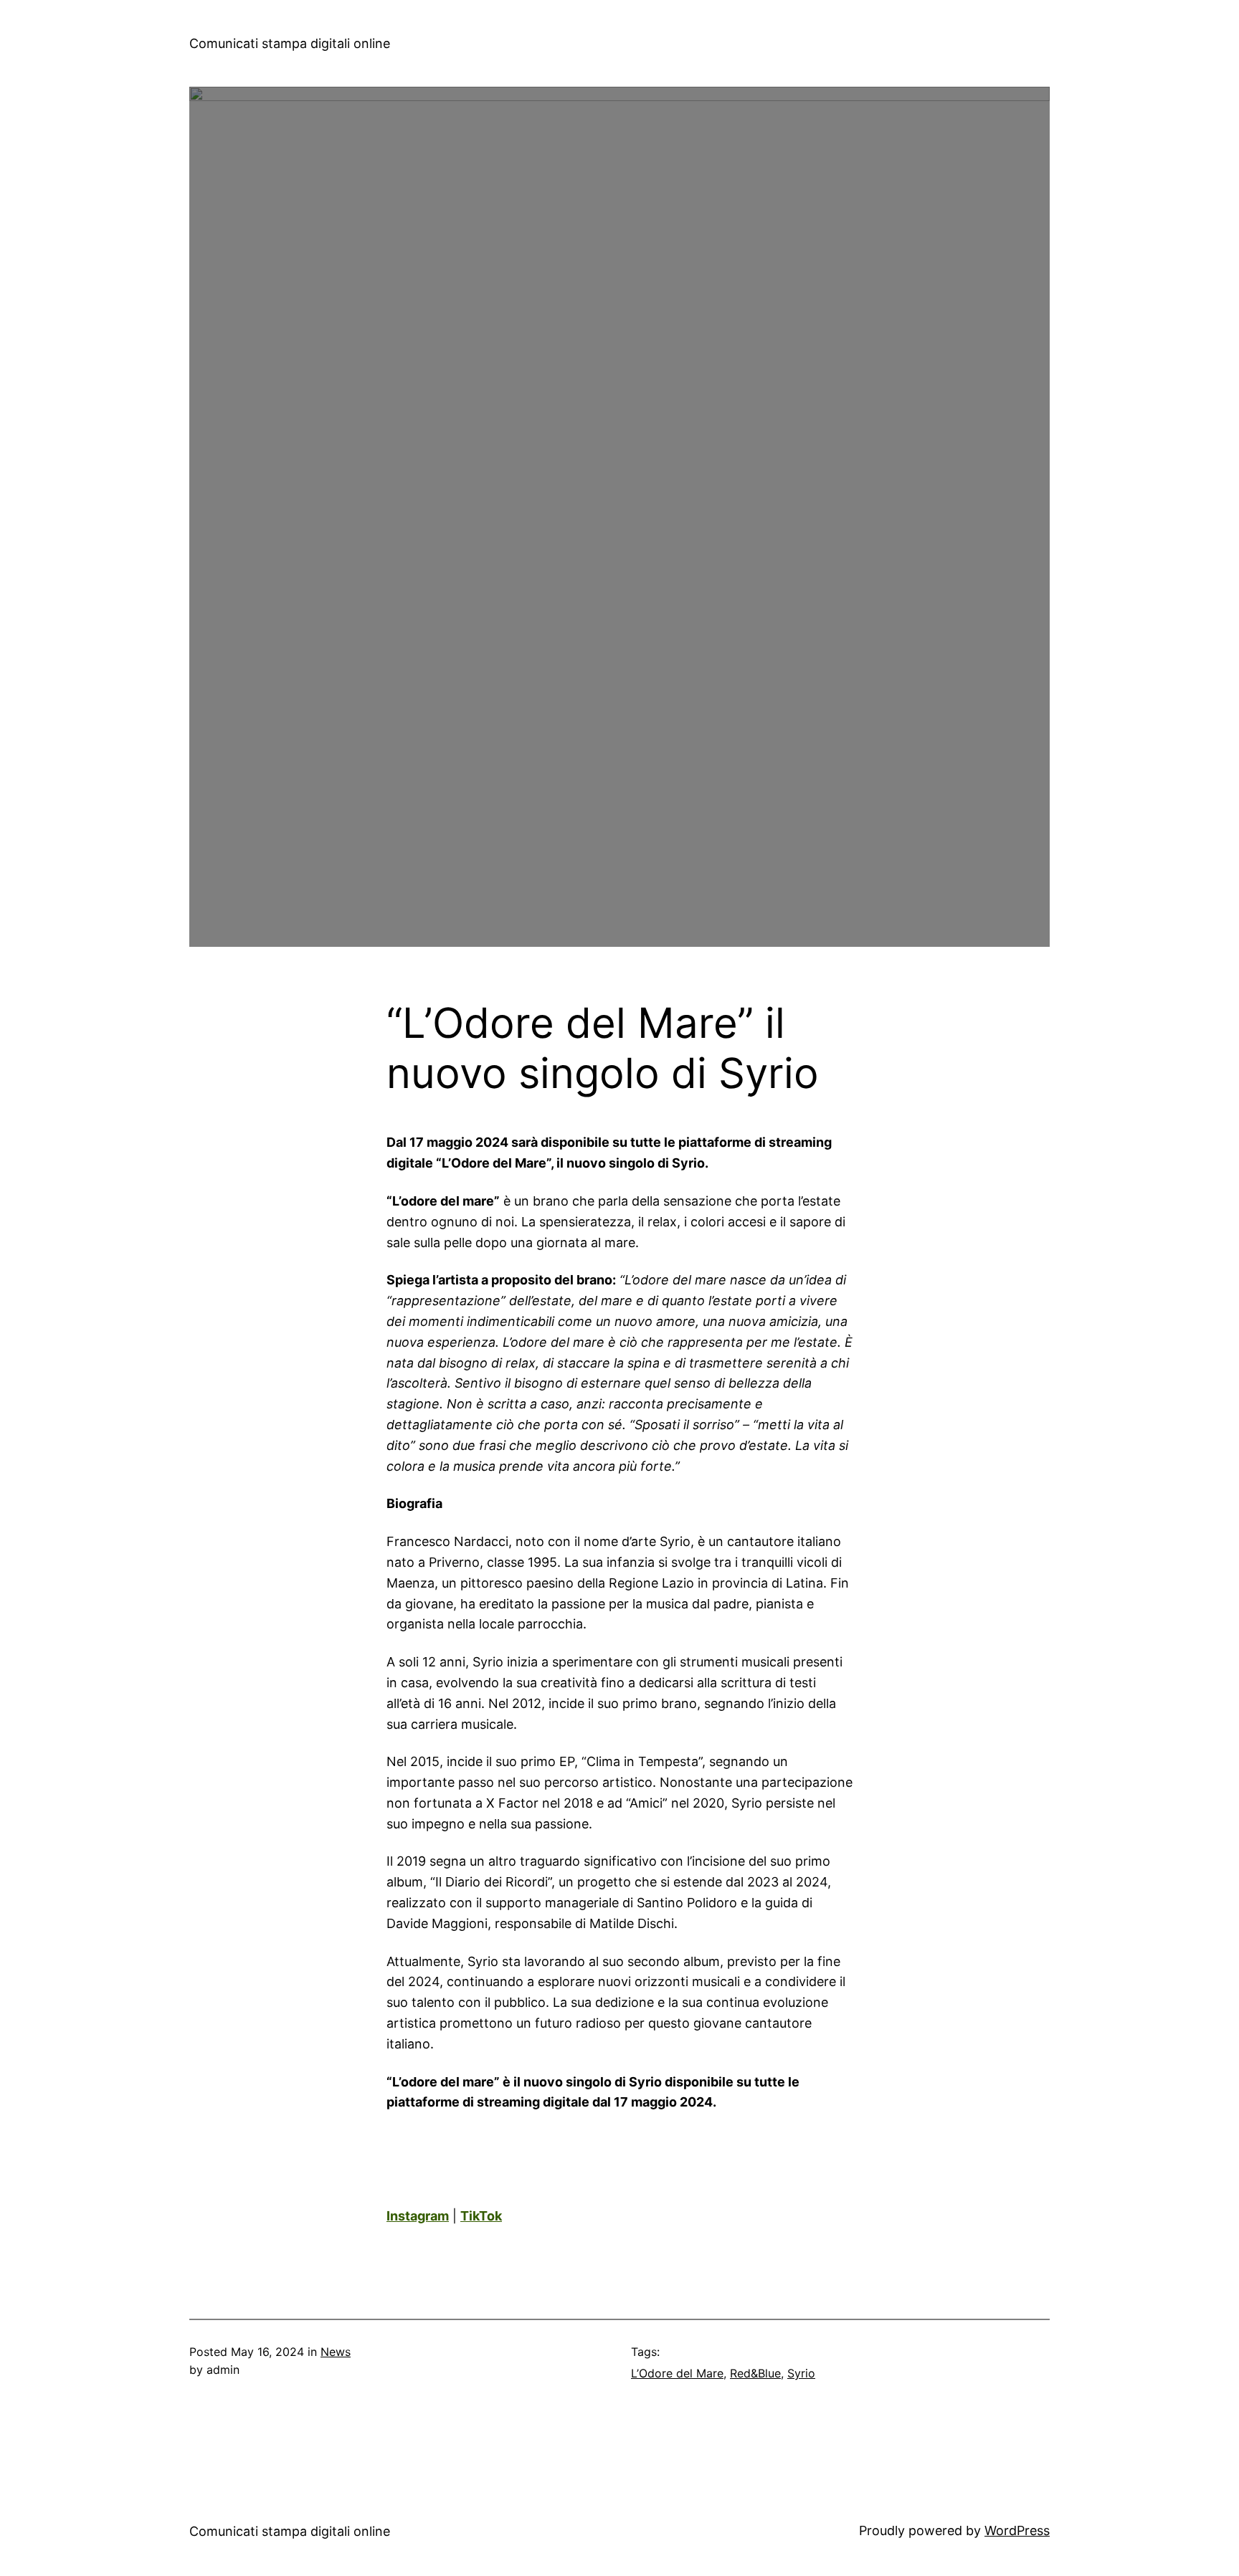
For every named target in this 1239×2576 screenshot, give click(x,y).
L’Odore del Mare (677, 2373)
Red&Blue (755, 2373)
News (336, 2352)
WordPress (1017, 2530)
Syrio (801, 2373)
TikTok (481, 2216)
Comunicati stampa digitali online (290, 43)
